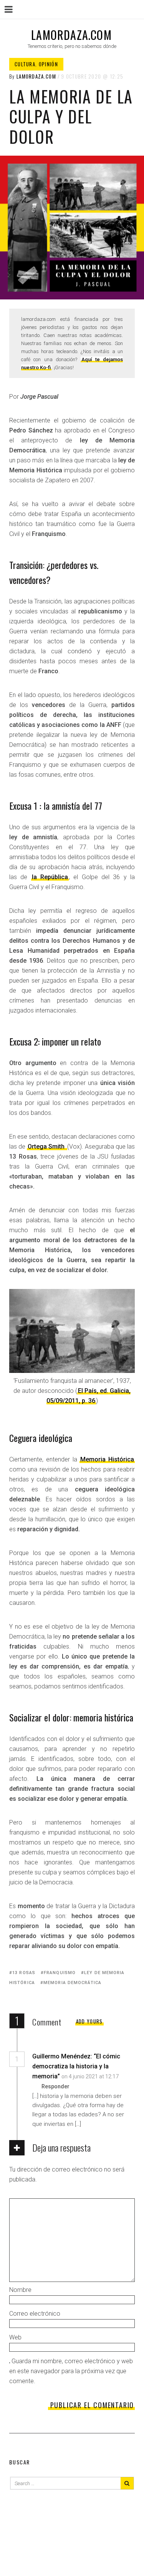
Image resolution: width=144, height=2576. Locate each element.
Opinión (48, 64)
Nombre (20, 2290)
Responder (55, 2086)
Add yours (89, 2021)
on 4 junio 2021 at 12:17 (90, 2076)
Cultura (25, 64)
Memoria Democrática (72, 1983)
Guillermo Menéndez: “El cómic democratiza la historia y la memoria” (76, 2066)
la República (50, 877)
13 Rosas (24, 1973)
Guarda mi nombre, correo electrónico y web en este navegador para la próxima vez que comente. (71, 2371)
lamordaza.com (71, 35)
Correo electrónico (35, 2314)
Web (15, 2337)
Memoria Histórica (107, 1459)
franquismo (60, 1973)
